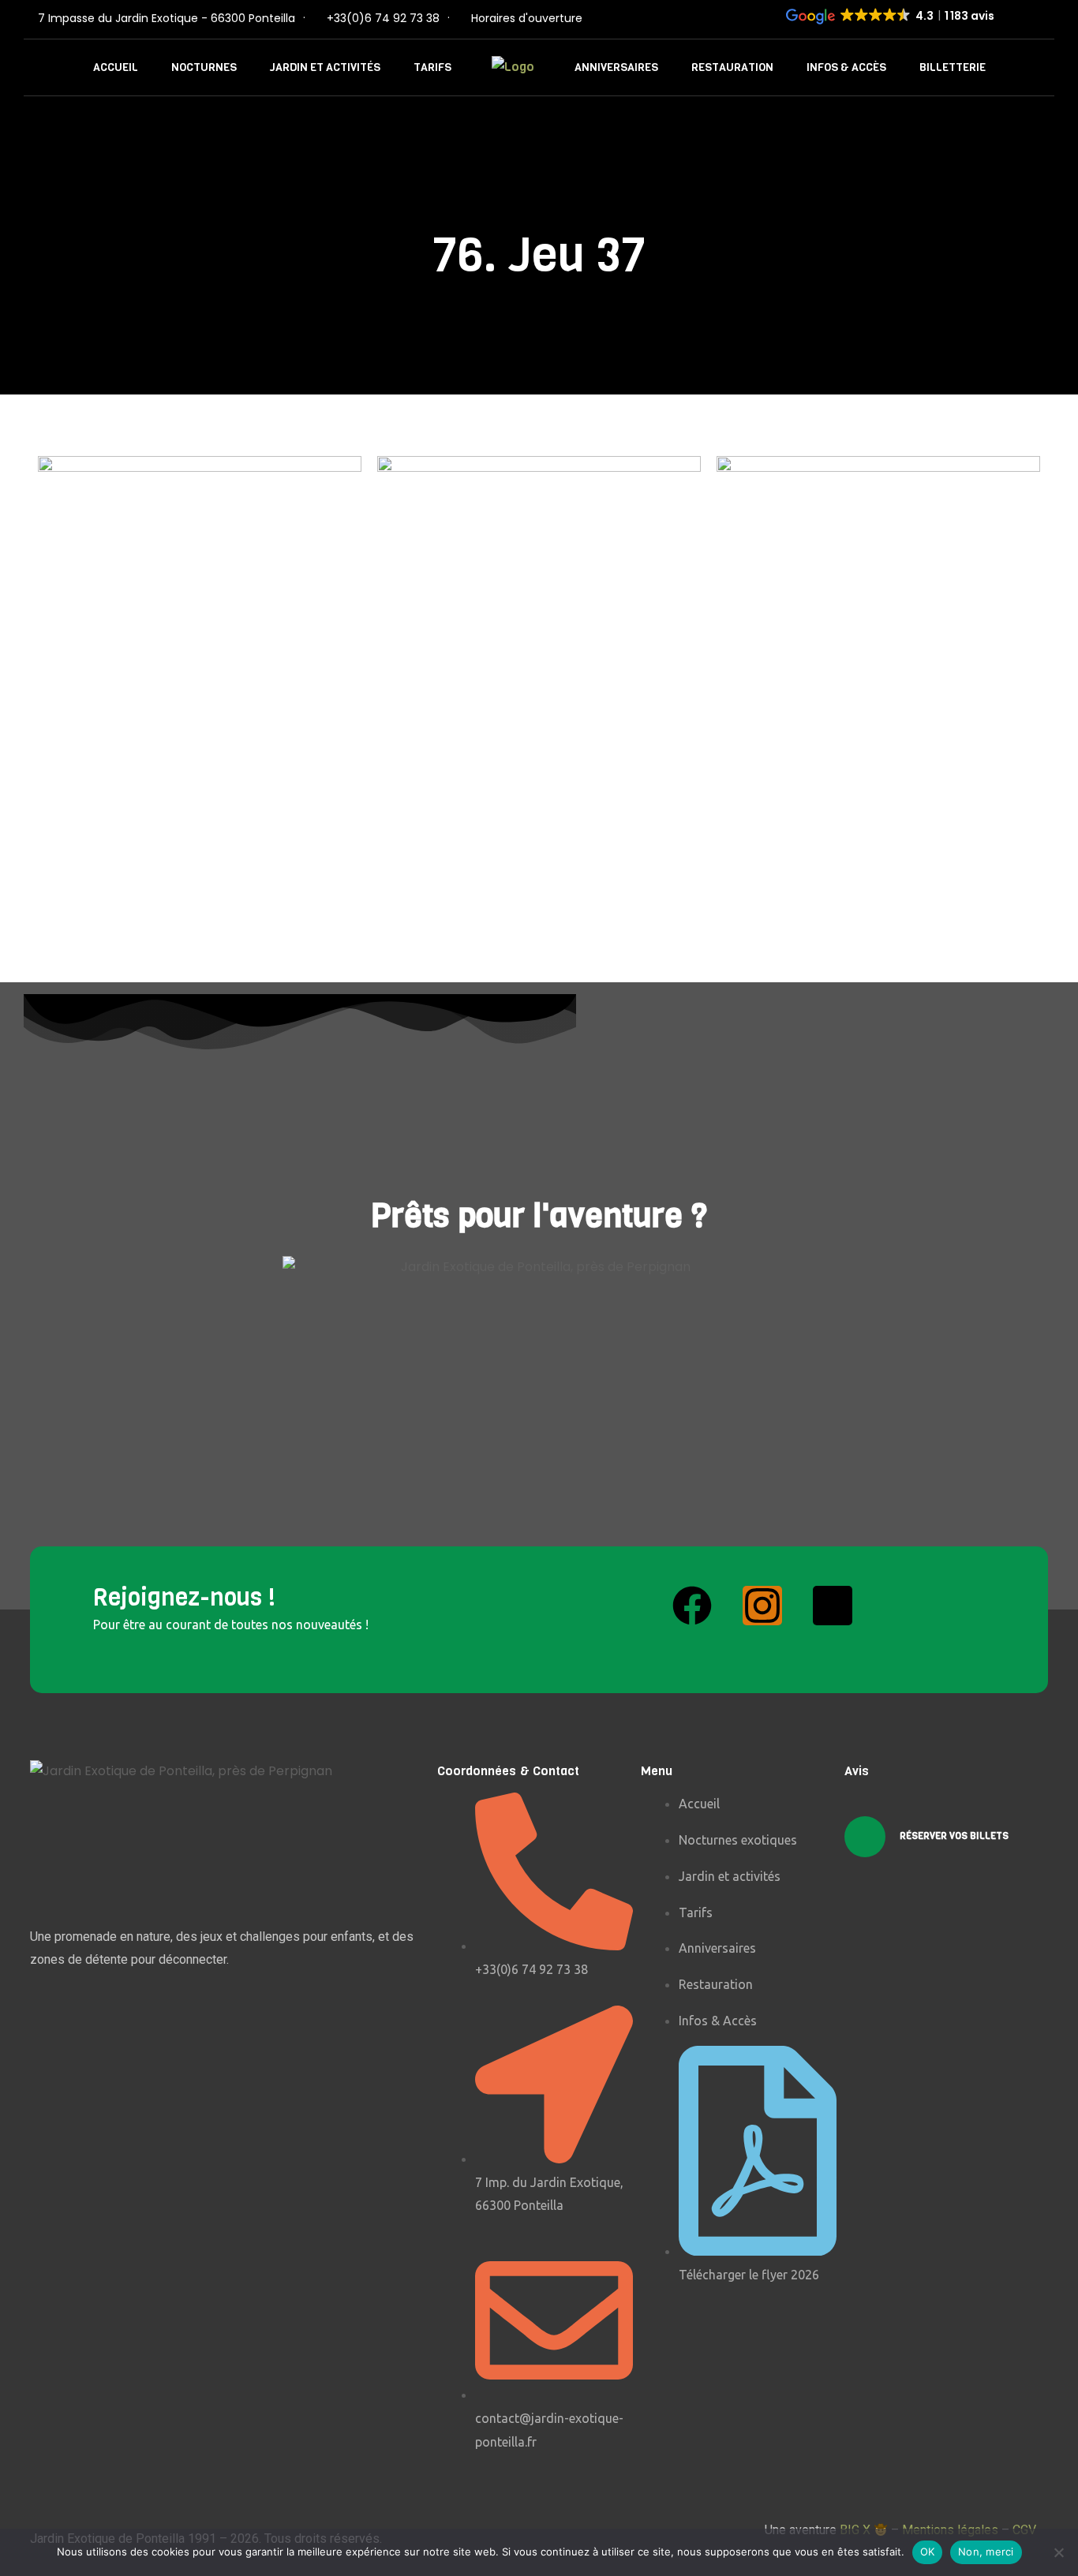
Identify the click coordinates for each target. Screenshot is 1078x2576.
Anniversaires (616, 67)
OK (928, 2552)
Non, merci (986, 2552)
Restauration (732, 67)
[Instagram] (762, 1606)
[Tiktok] (833, 1606)
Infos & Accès (846, 67)
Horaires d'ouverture (527, 18)
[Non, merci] (1058, 2552)
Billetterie (953, 67)
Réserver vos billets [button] (953, 1837)
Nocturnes (204, 67)
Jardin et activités (325, 67)
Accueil (116, 67)
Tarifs (432, 67)
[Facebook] (692, 1606)
